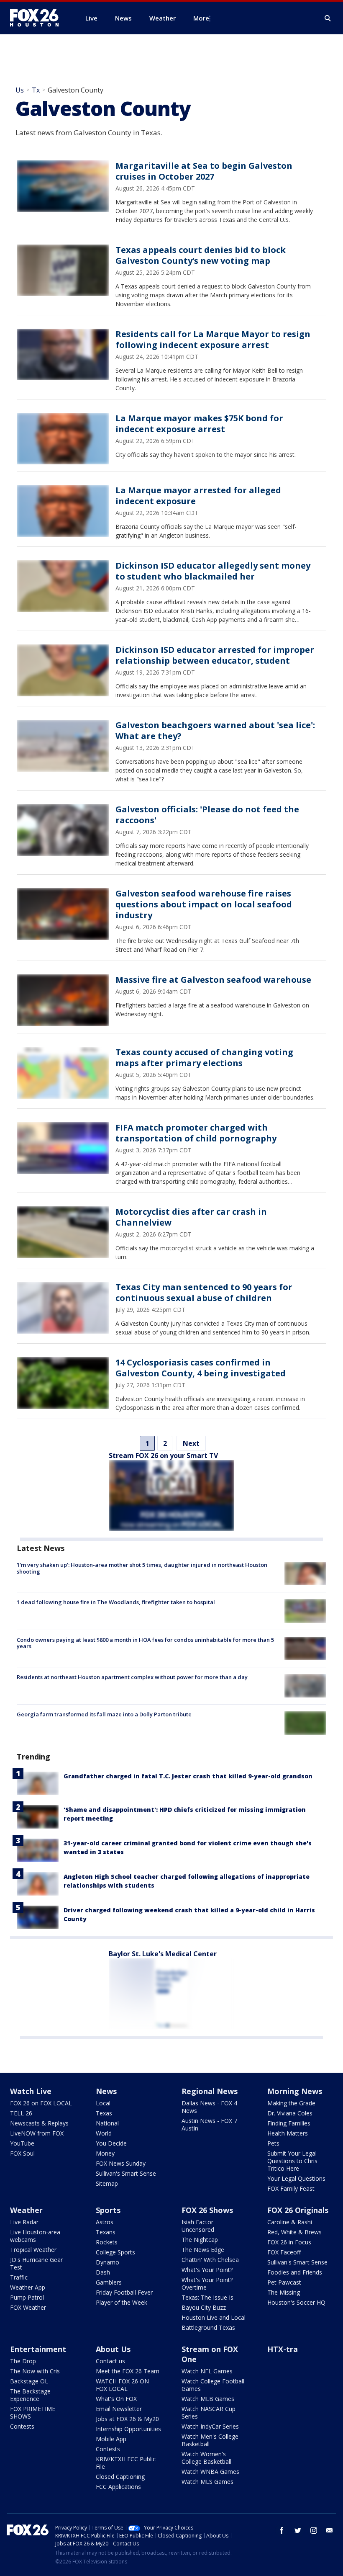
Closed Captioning (120, 2477)
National (107, 2123)
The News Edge (203, 2250)
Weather (26, 2210)
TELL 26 (21, 2113)
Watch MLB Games (208, 2399)
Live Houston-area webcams (35, 2236)
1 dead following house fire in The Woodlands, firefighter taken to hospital (116, 1602)
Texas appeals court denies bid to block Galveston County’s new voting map (201, 255)
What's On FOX (116, 2399)
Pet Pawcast (284, 2282)
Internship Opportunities (128, 2429)
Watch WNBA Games (210, 2472)
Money (105, 2153)
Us (20, 90)
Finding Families (289, 2123)
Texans (106, 2232)
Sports (108, 2210)
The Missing (284, 2292)
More (201, 18)
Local (103, 2103)
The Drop (23, 2361)
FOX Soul (22, 2153)
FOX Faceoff (284, 2252)
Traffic (19, 2277)
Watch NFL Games (207, 2371)
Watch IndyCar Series (210, 2426)
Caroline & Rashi (290, 2222)
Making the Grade (291, 2103)
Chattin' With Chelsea (210, 2260)
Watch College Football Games (213, 2385)
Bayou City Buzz (204, 2307)
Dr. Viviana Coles (290, 2113)
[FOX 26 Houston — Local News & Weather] (38, 18)
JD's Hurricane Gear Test (36, 2263)
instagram (314, 2530)
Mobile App (111, 2439)
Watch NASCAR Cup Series (209, 2412)
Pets (273, 2143)
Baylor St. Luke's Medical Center (163, 1954)
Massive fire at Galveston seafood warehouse (213, 980)
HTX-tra (283, 2349)
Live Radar (24, 2222)
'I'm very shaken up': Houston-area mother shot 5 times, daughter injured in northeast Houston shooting (142, 1568)
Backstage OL (29, 2381)
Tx (36, 90)
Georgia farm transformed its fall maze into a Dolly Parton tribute (104, 1714)
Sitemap (107, 2183)
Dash (103, 2272)
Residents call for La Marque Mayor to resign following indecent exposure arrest (213, 339)
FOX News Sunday (121, 2163)
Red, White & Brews (294, 2232)
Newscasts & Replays (39, 2123)
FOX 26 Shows (207, 2210)
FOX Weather (28, 2307)
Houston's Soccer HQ (296, 2302)
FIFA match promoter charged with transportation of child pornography (196, 1133)
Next (191, 1443)
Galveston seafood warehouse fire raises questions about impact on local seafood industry (204, 904)
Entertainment (38, 2349)
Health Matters (288, 2133)
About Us (113, 2349)
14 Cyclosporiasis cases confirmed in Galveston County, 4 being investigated (201, 1368)
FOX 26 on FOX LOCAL (41, 2103)
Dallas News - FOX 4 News (209, 2107)
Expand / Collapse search (328, 18)
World (104, 2133)
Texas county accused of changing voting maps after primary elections (204, 1057)
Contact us (110, 2361)
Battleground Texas (208, 2327)
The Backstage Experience (30, 2395)
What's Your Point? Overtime (207, 2284)
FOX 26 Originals (298, 2210)
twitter (298, 2530)
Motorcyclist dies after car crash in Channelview (191, 1217)
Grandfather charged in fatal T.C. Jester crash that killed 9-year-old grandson (188, 1776)
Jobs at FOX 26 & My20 (127, 2419)
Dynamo (108, 2262)
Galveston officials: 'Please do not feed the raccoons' (207, 815)
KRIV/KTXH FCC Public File (126, 2463)
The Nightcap (200, 2240)
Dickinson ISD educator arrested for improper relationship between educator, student (215, 655)
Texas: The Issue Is (207, 2297)
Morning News (295, 2091)
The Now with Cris (35, 2371)
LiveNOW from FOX (37, 2133)
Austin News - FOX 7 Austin (209, 2124)
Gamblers (109, 2282)
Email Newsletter (119, 2409)
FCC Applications (118, 2487)
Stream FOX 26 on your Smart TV (163, 1455)
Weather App (28, 2287)
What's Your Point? (207, 2270)
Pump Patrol (27, 2297)
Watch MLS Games (207, 2482)
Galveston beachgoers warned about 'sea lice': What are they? (215, 730)
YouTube (22, 2143)
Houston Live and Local (214, 2317)
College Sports (115, 2252)
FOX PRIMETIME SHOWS (33, 2412)
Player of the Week (122, 2302)
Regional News (210, 2091)
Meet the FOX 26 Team (128, 2371)
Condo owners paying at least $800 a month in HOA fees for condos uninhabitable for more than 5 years (145, 1643)
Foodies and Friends (295, 2272)
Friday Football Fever (124, 2292)
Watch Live (31, 2091)
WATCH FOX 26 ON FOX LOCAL (122, 2385)
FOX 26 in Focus (289, 2242)
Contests (22, 2426)
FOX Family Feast (291, 2188)
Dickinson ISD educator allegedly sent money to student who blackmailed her (213, 571)
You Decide (111, 2143)
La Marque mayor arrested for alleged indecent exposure (198, 496)
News (106, 2091)
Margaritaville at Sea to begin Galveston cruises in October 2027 (204, 171)
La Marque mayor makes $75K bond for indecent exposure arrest (199, 424)
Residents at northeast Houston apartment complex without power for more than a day (132, 1677)
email (330, 2530)
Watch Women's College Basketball (206, 2458)
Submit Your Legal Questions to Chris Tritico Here (292, 2161)
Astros (105, 2222)
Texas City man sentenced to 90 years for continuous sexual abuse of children (204, 1292)
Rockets (107, 2242)
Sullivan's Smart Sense (126, 2173)
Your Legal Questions (296, 2178)
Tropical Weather (33, 2250)
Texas (104, 2113)
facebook (282, 2530)
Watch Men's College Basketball (210, 2440)
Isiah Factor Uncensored (198, 2226)
